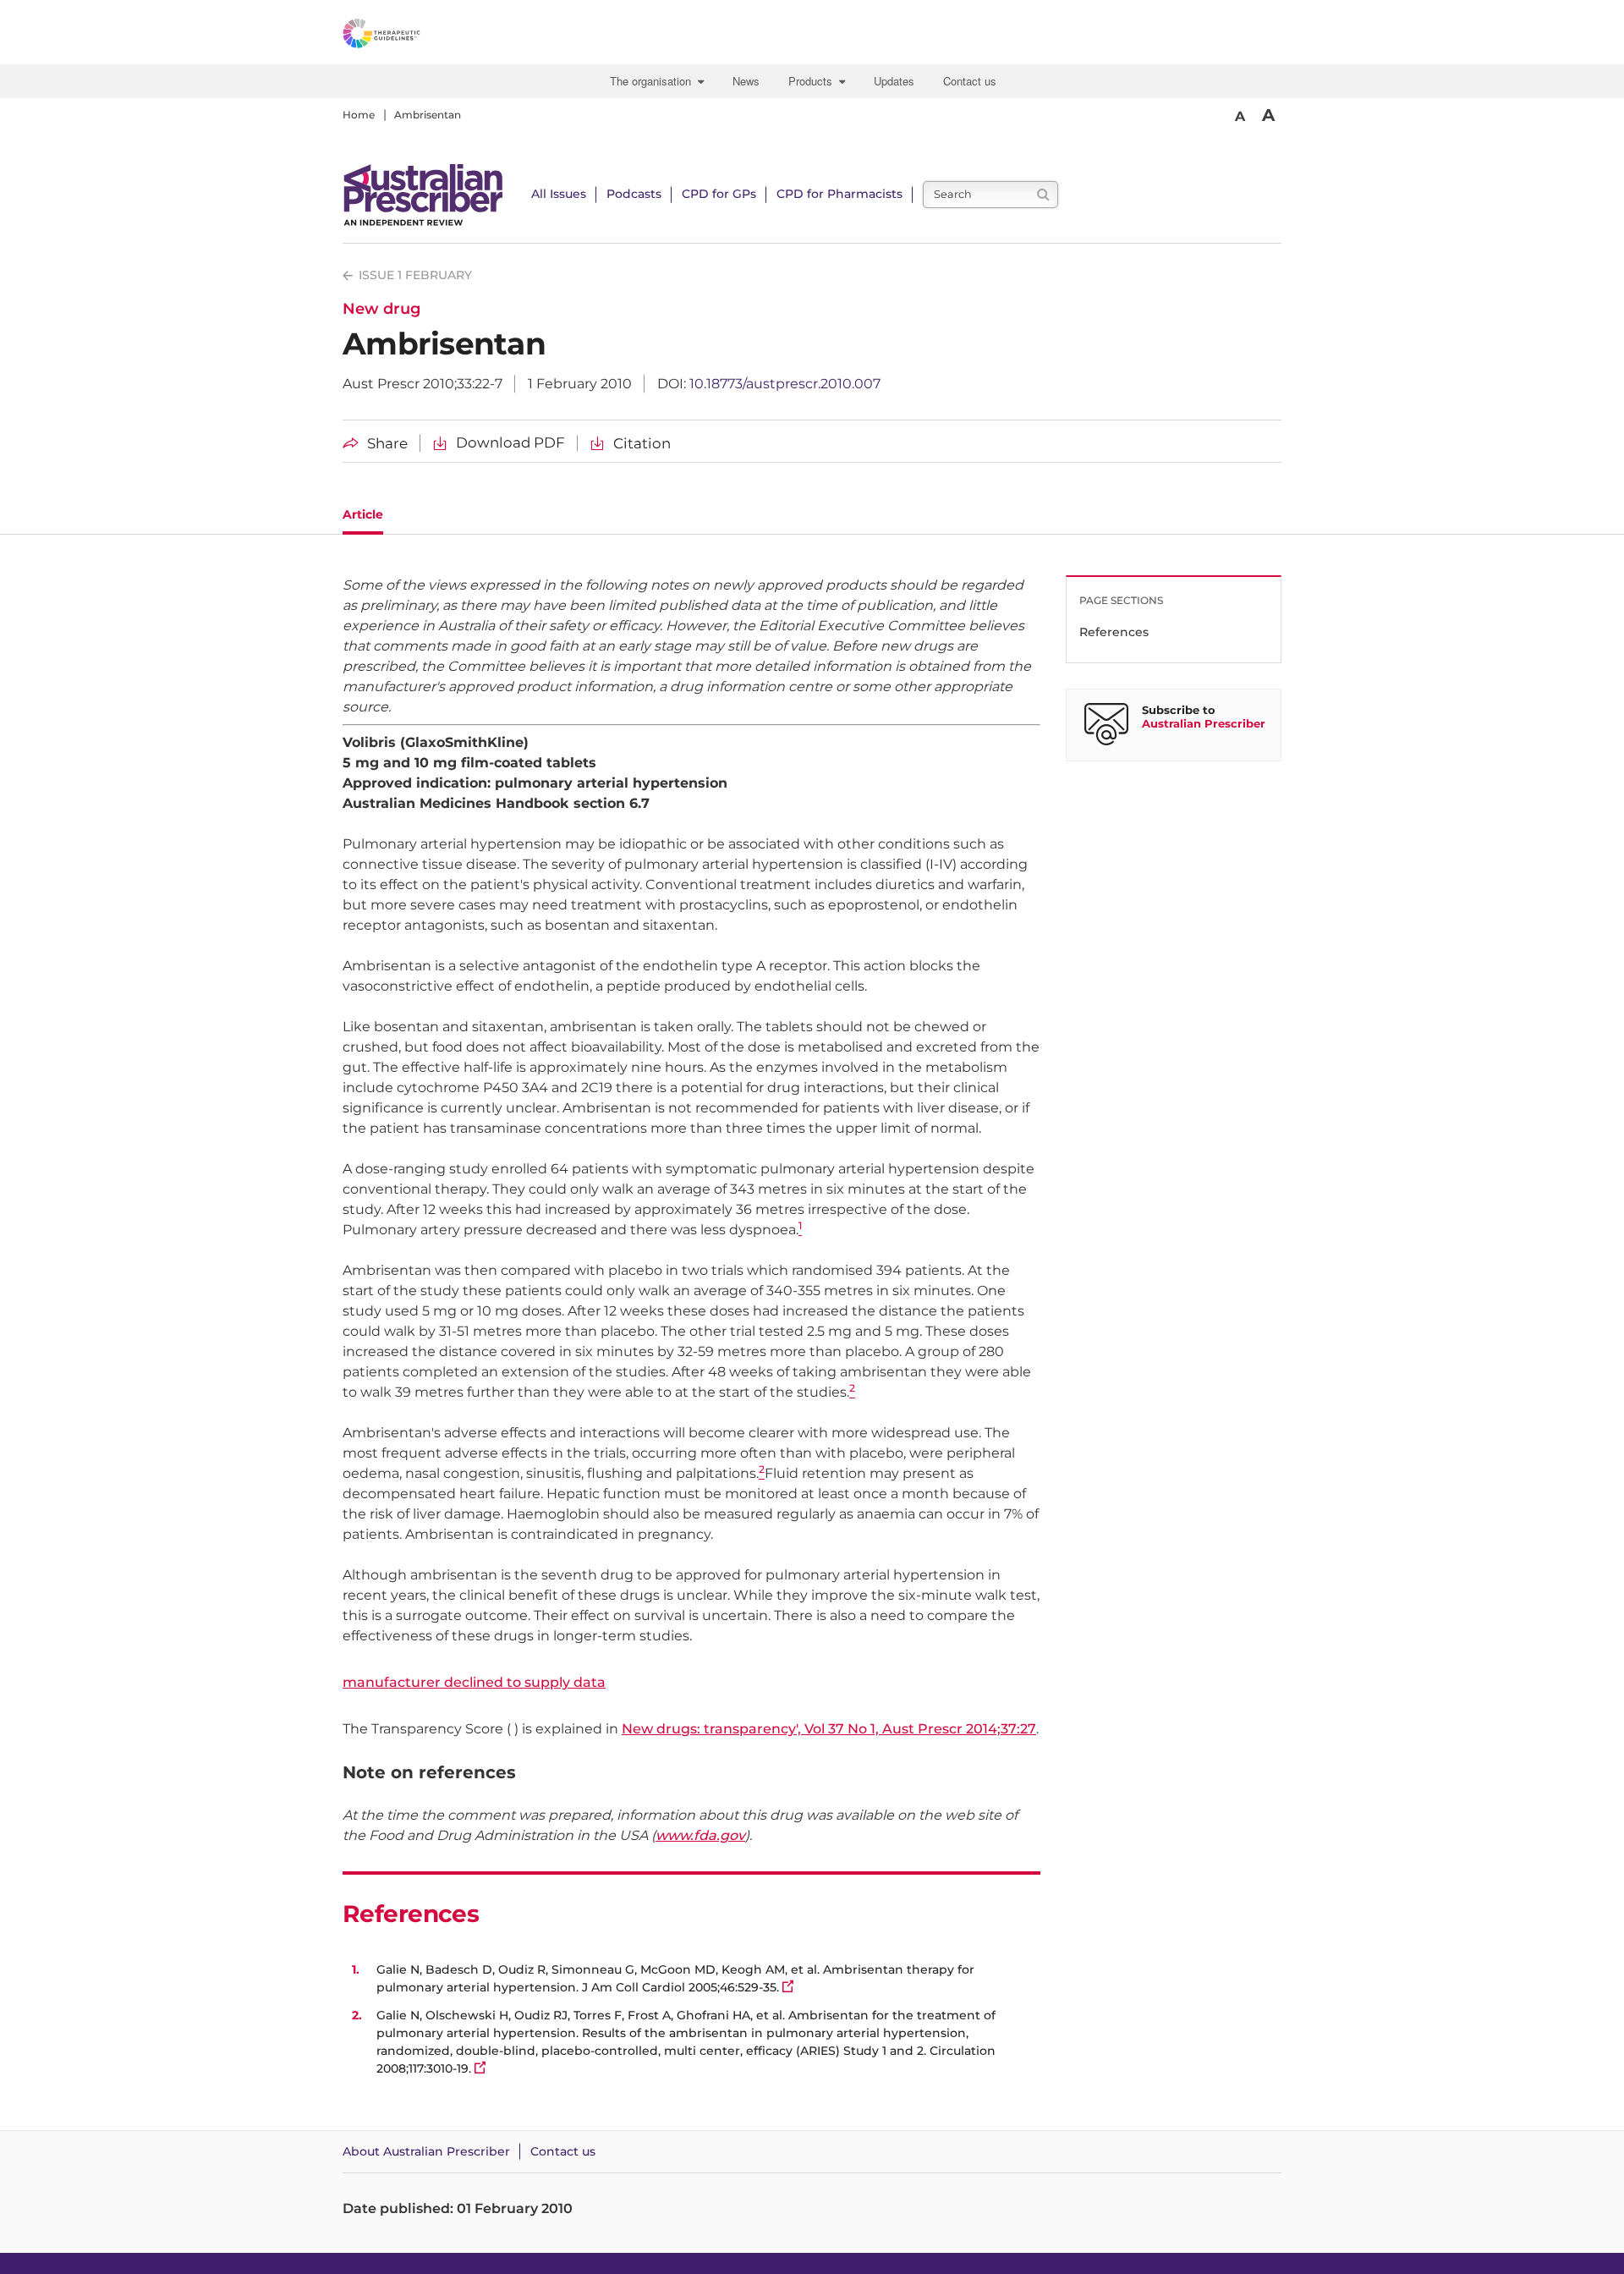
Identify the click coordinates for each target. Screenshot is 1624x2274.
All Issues (559, 194)
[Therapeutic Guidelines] (427, 36)
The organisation (654, 81)
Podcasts (634, 194)
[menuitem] (659, 81)
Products (814, 81)
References (1114, 632)
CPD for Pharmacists (839, 194)
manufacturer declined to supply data (474, 1682)
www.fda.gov (700, 1835)
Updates (894, 81)
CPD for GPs (719, 194)
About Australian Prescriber (426, 2151)
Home (359, 115)
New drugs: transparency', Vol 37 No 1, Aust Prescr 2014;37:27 (829, 1729)
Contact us (970, 81)
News (746, 81)
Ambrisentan (428, 115)
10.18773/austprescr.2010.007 (785, 384)
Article (363, 514)
